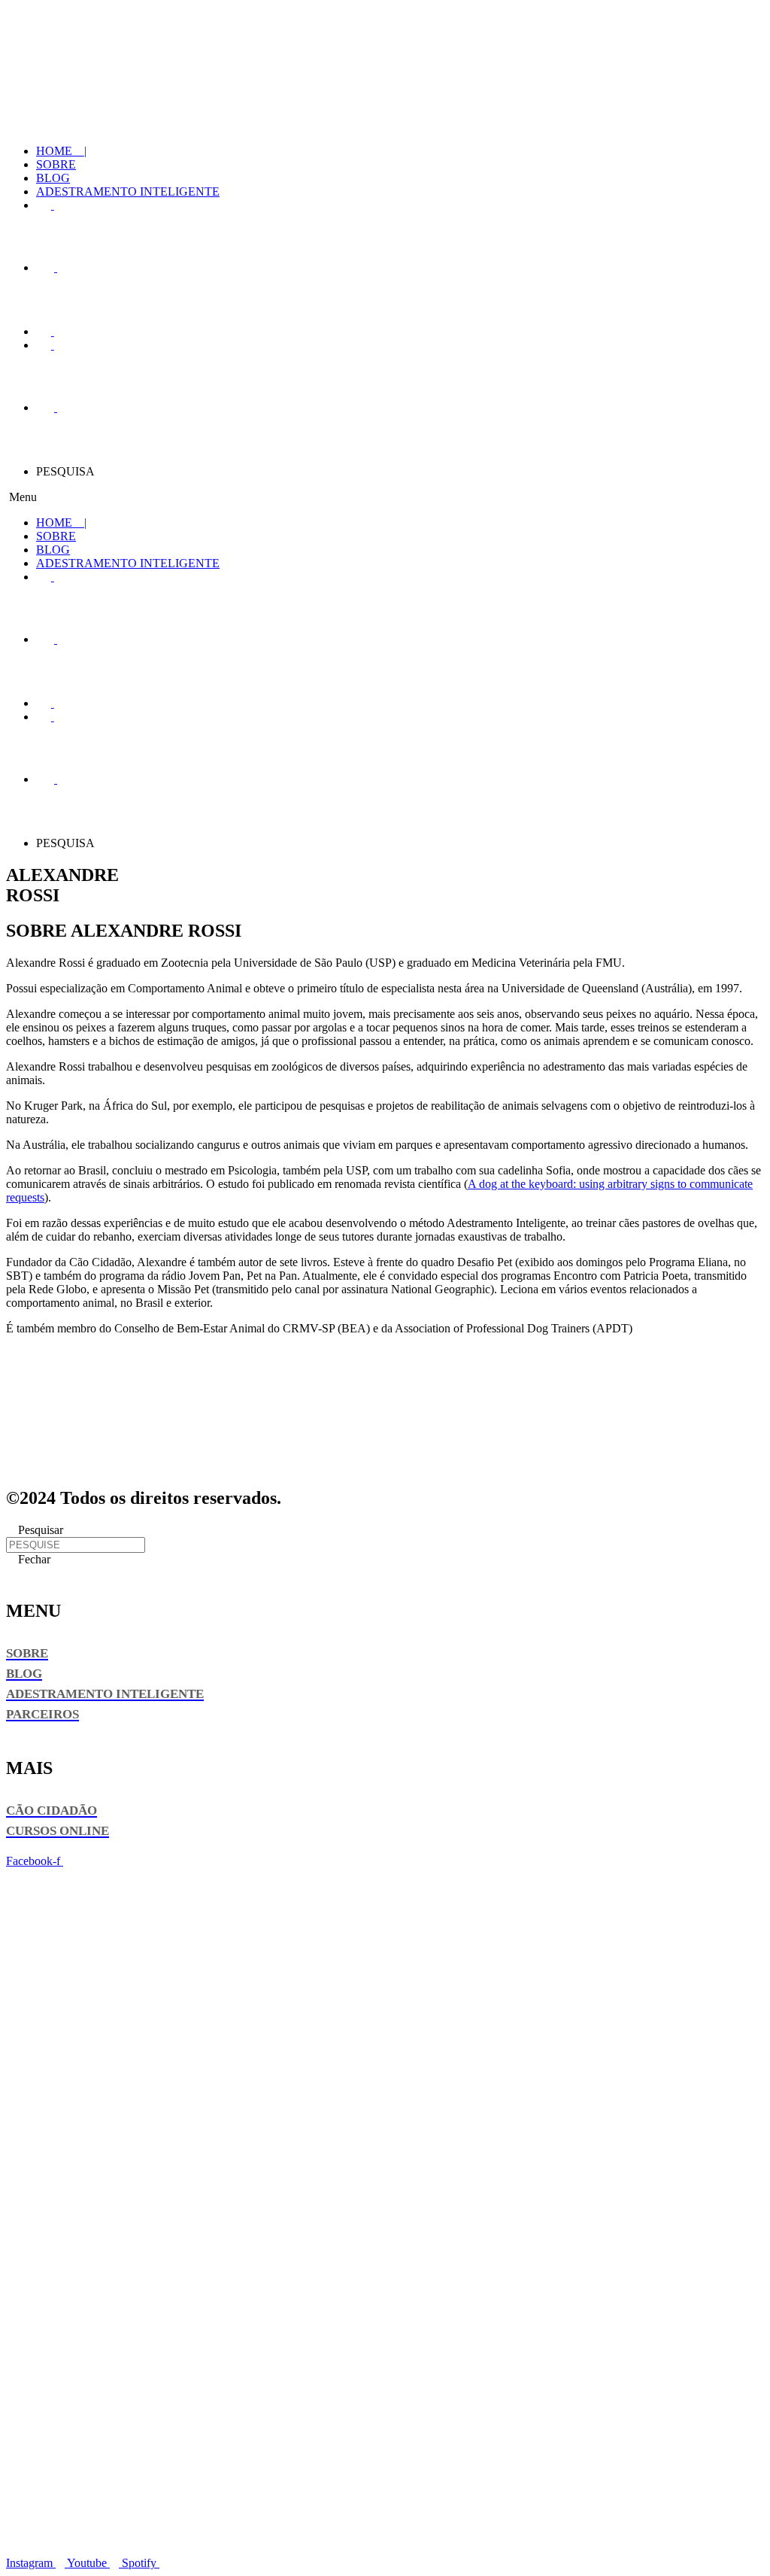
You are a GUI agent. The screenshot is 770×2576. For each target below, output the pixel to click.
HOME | (61, 151)
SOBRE (56, 164)
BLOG (53, 178)
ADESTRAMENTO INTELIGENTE (128, 191)
